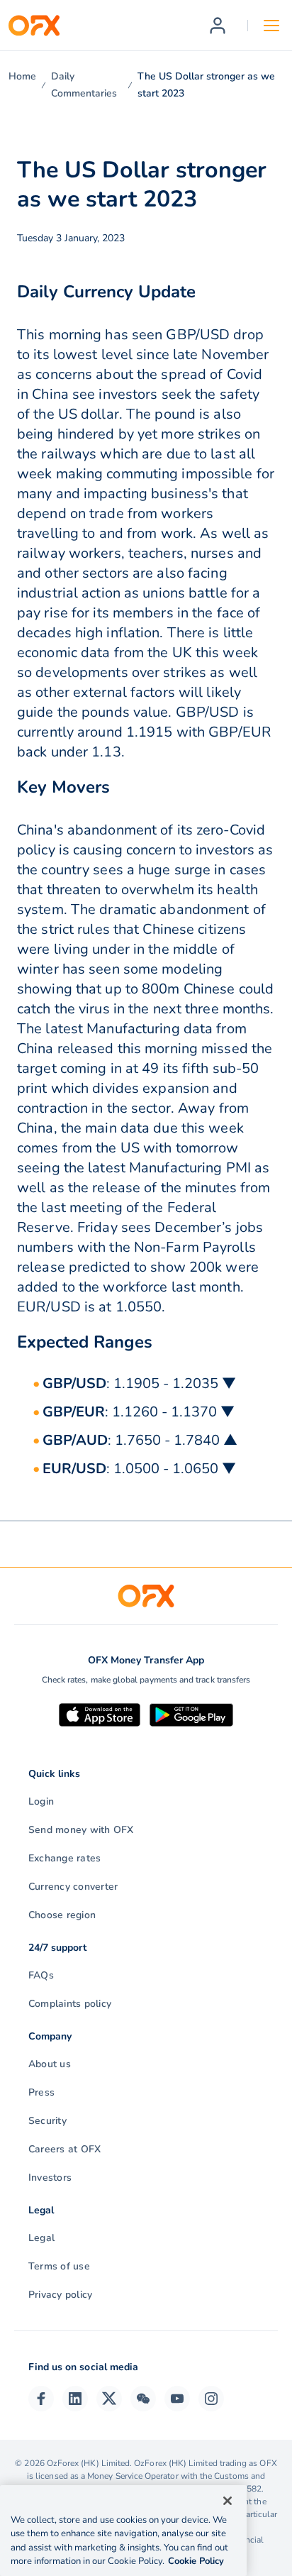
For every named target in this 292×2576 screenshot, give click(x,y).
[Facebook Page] (41, 2399)
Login (41, 1801)
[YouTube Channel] (177, 2399)
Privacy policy (60, 2295)
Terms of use (59, 2266)
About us (50, 2064)
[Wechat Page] (143, 2399)
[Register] (218, 26)
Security (47, 2121)
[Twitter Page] (109, 2399)
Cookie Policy (196, 2561)
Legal (41, 2238)
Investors (50, 2178)
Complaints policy (70, 2004)
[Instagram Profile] (211, 2399)
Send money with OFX (81, 1830)
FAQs (41, 1975)
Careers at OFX (64, 2149)
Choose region (62, 1915)
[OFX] (34, 26)
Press (41, 2092)
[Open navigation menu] (271, 26)
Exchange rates (64, 1858)
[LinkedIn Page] (75, 2399)
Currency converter (73, 1887)
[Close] (228, 2501)
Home (22, 76)
